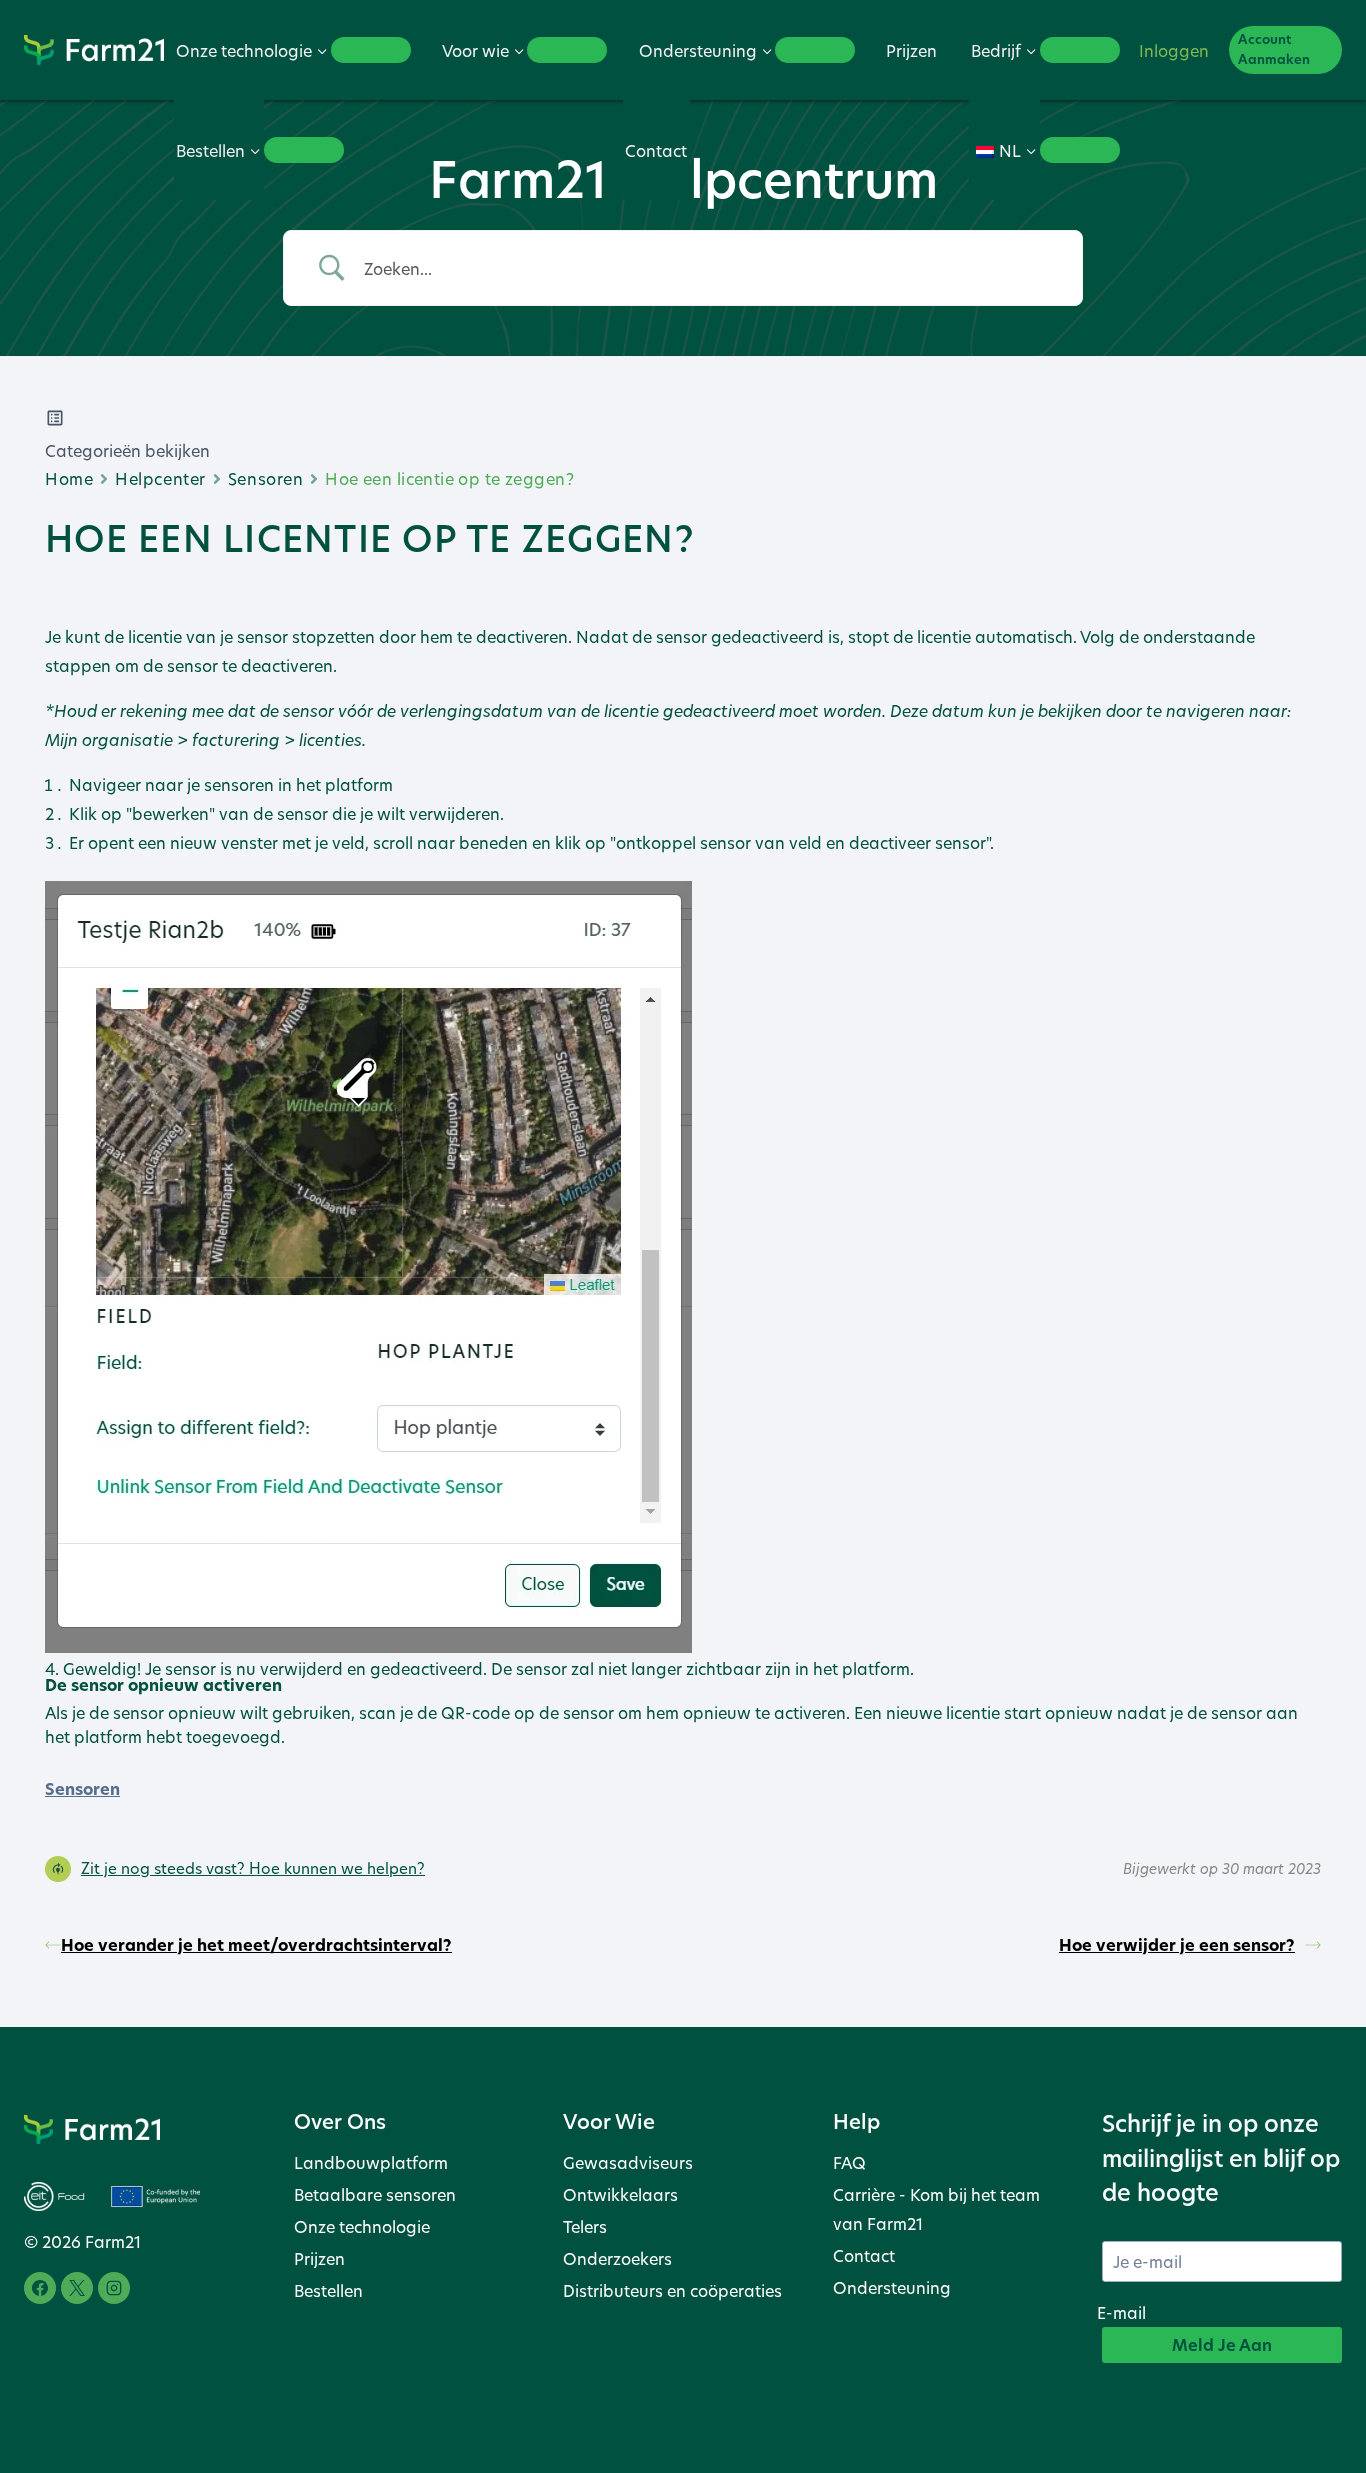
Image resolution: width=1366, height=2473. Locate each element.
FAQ (849, 2162)
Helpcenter (160, 478)
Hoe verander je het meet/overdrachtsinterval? (256, 1945)
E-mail (1121, 2312)
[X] (77, 2288)
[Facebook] (40, 2288)
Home (69, 478)
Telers (585, 2226)
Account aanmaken (1274, 49)
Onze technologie (362, 2226)
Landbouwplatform (371, 2162)
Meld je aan (1222, 2345)
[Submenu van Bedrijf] (1080, 50)
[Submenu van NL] (1080, 150)
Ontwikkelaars (620, 2194)
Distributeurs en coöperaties (672, 2290)
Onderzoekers (617, 2258)
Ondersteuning (892, 2287)
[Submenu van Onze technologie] (371, 50)
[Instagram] (114, 2288)
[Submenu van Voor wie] (567, 50)
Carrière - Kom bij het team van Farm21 (936, 2209)
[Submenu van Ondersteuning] (815, 50)
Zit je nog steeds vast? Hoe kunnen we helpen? (253, 1868)
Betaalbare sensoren (375, 2194)
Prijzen (911, 50)
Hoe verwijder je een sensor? (1177, 1945)
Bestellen (328, 2290)
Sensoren (265, 478)
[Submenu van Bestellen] (304, 150)
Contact (656, 150)
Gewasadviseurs (628, 2162)
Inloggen (1174, 50)
